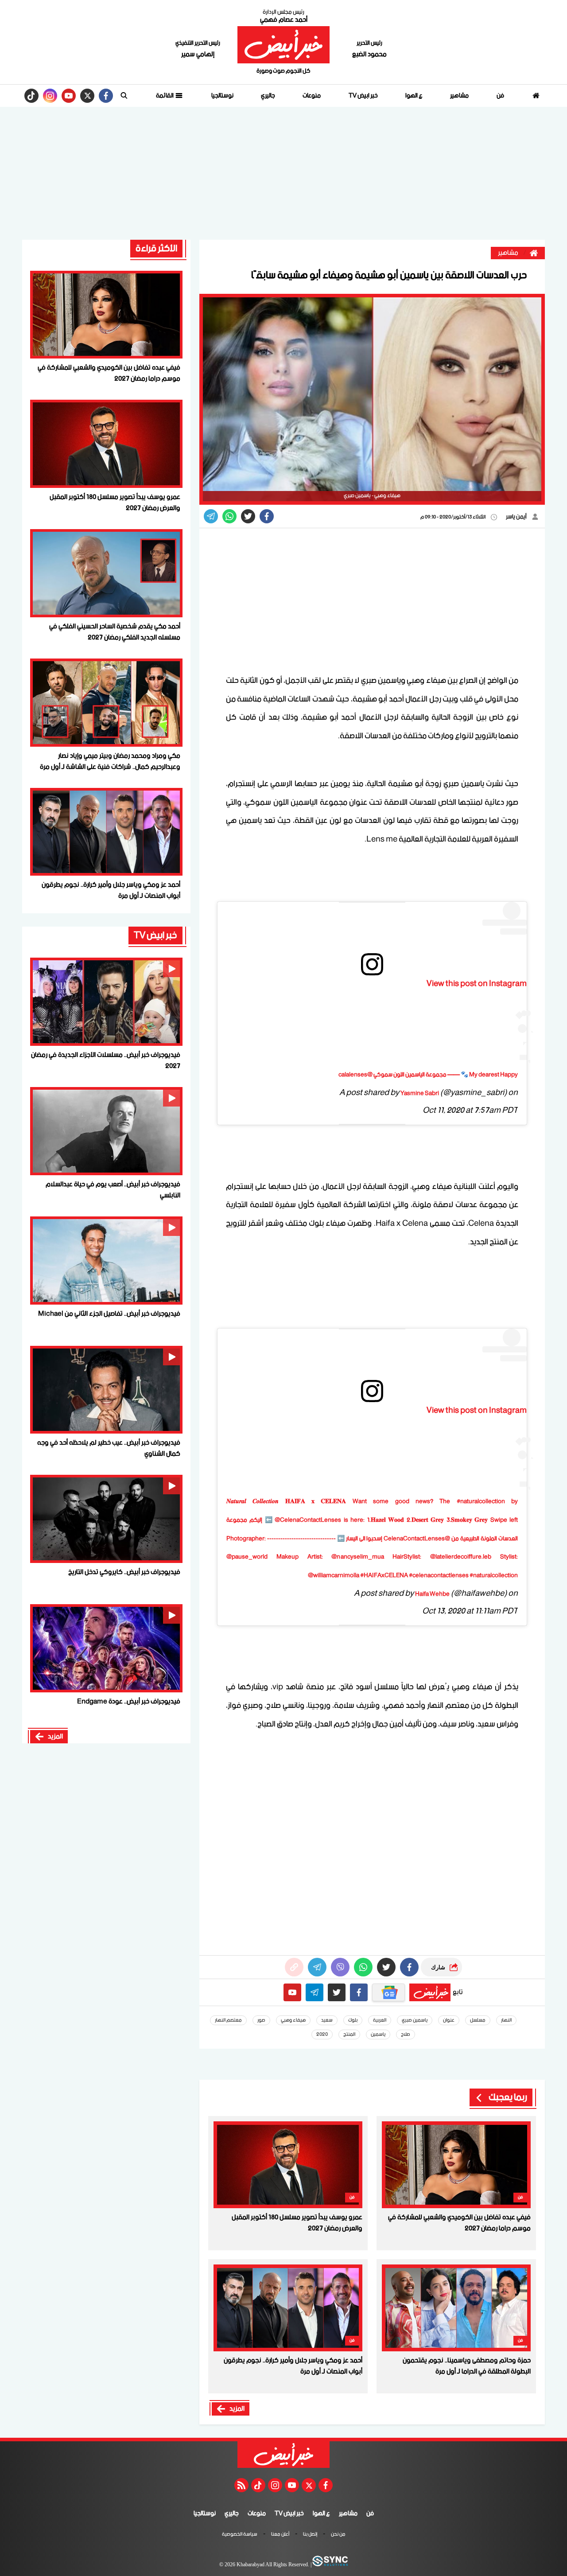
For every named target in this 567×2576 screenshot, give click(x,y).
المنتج (349, 2034)
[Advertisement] (283, 173)
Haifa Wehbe (432, 1594)
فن (500, 96)
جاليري (268, 96)
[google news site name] (388, 1992)
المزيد (237, 2409)
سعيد (327, 2020)
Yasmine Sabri (420, 1093)
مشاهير (459, 96)
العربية (380, 2020)
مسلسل (478, 2020)
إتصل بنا (310, 2535)
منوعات (312, 96)
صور (261, 2020)
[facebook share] (267, 516)
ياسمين (378, 2034)
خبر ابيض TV (363, 96)
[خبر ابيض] (283, 45)
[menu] (124, 96)
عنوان (449, 2020)
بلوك (353, 2020)
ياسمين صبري (415, 2020)
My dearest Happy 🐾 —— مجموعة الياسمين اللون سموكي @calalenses (428, 1075)
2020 (322, 2034)
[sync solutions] (330, 2565)
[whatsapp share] (229, 516)
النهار (506, 2020)
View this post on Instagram (477, 984)
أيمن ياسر (517, 517)
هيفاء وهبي (293, 2020)
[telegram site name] (315, 1992)
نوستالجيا (222, 96)
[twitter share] (248, 516)
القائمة (165, 96)
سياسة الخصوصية (240, 2535)
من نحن (338, 2535)
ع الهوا (414, 96)
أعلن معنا (280, 2535)
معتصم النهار (228, 2020)
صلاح (406, 2034)
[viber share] (211, 516)
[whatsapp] (294, 1967)
